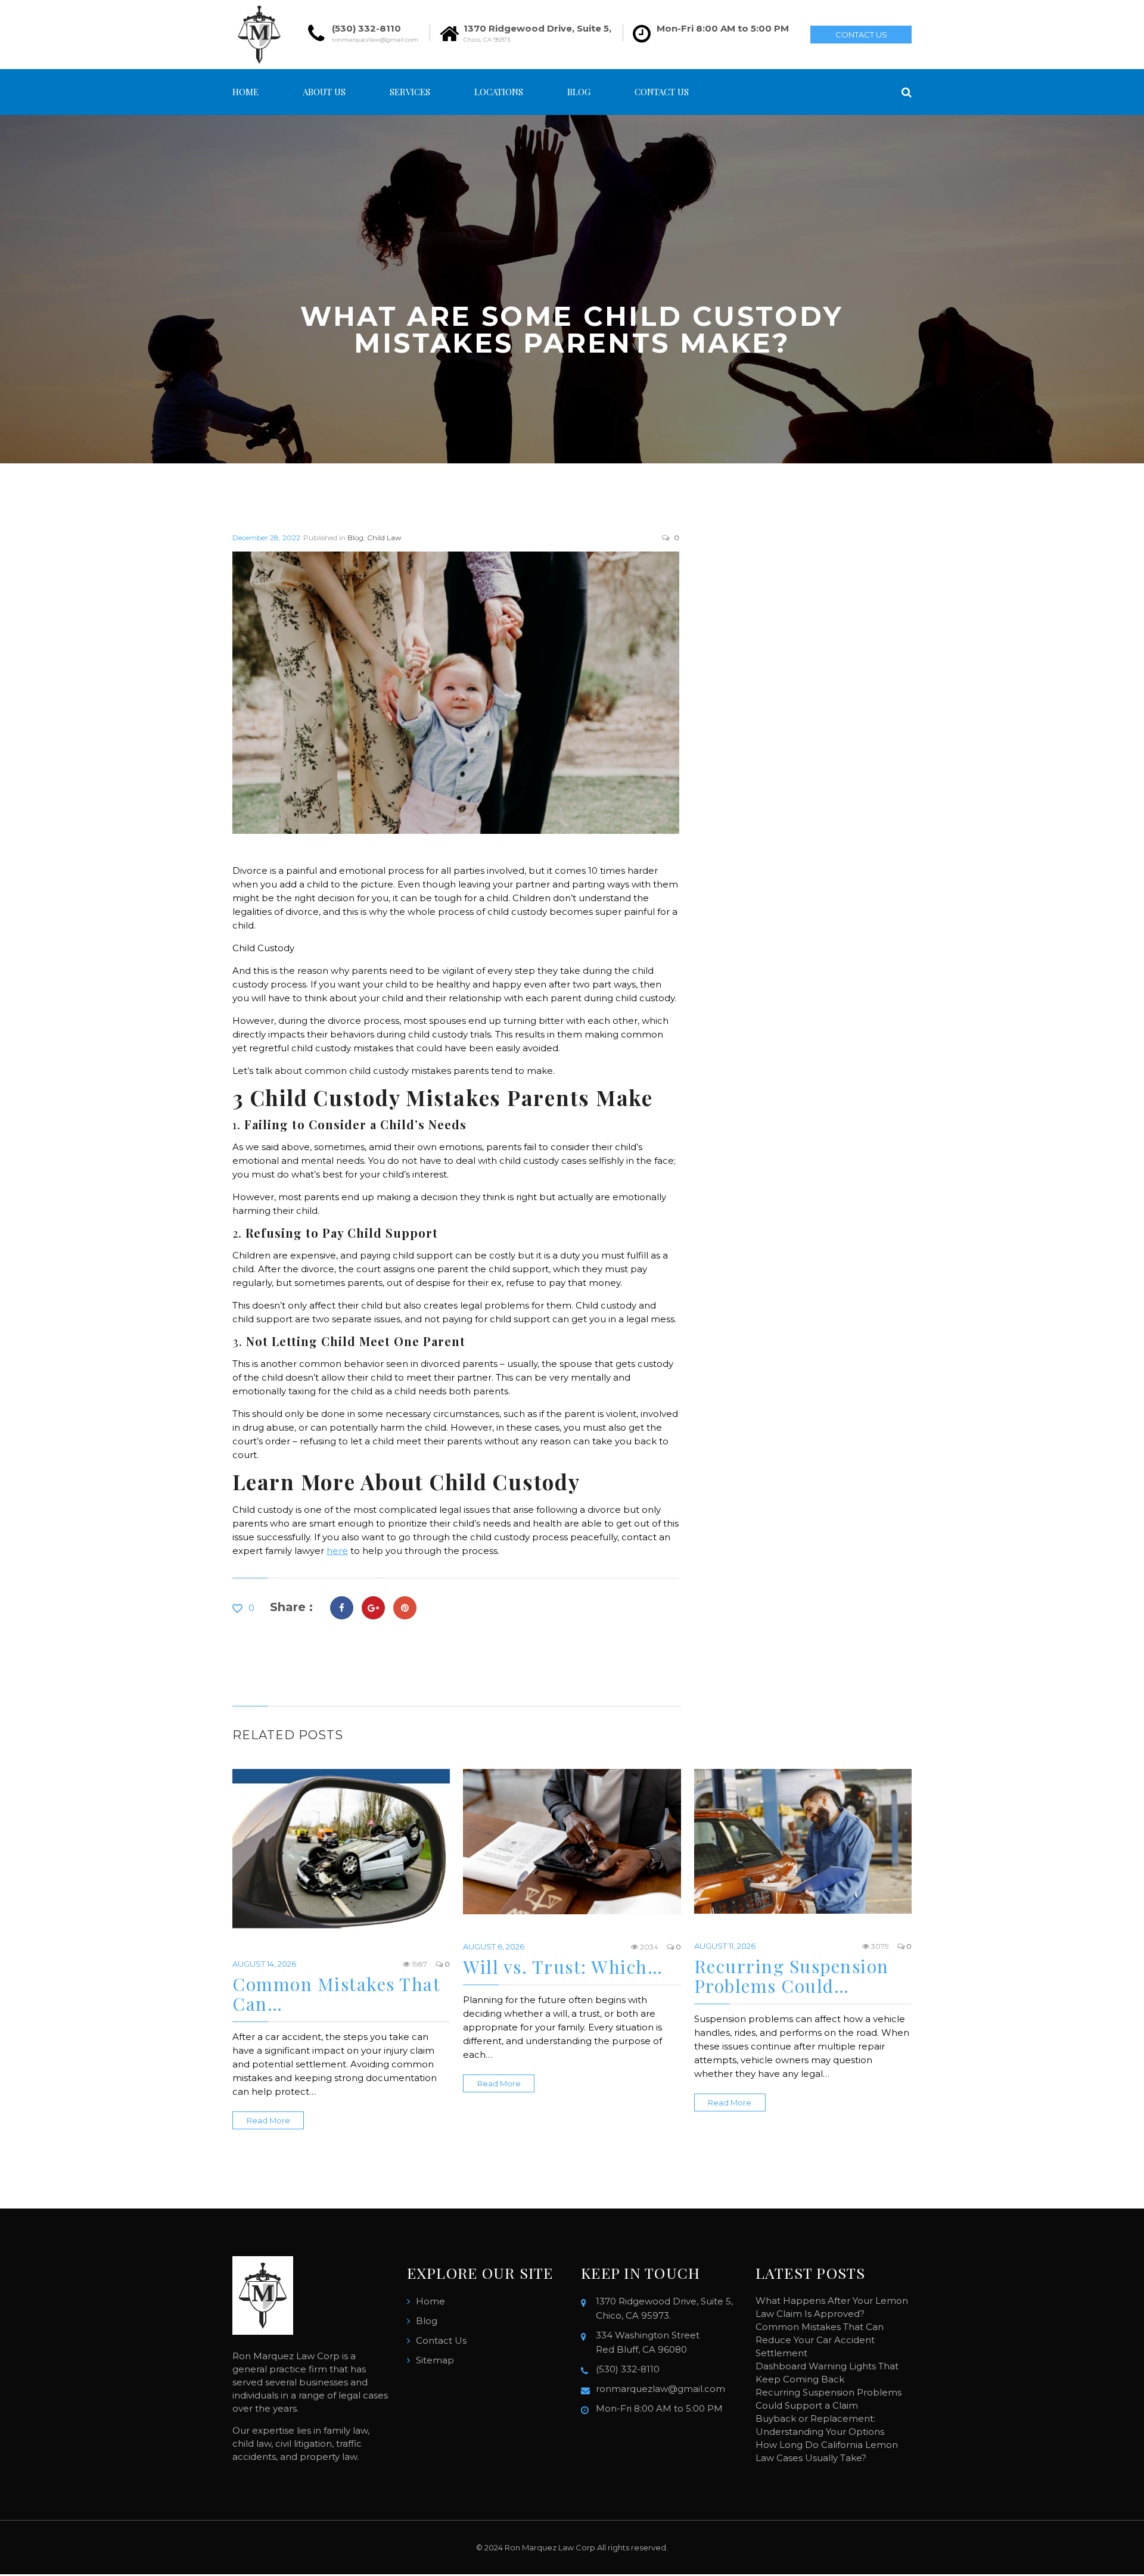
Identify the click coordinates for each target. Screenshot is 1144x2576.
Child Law (384, 538)
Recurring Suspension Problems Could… (792, 1976)
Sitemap (435, 2360)
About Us (324, 92)
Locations (499, 92)
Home (245, 92)
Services (410, 92)
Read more (268, 2120)
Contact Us (861, 35)
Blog (579, 92)
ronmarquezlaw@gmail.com (375, 40)
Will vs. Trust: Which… (563, 1967)
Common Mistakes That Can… (336, 1994)
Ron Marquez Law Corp (550, 2547)
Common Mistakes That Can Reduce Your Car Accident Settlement (820, 2340)
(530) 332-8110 (366, 28)
